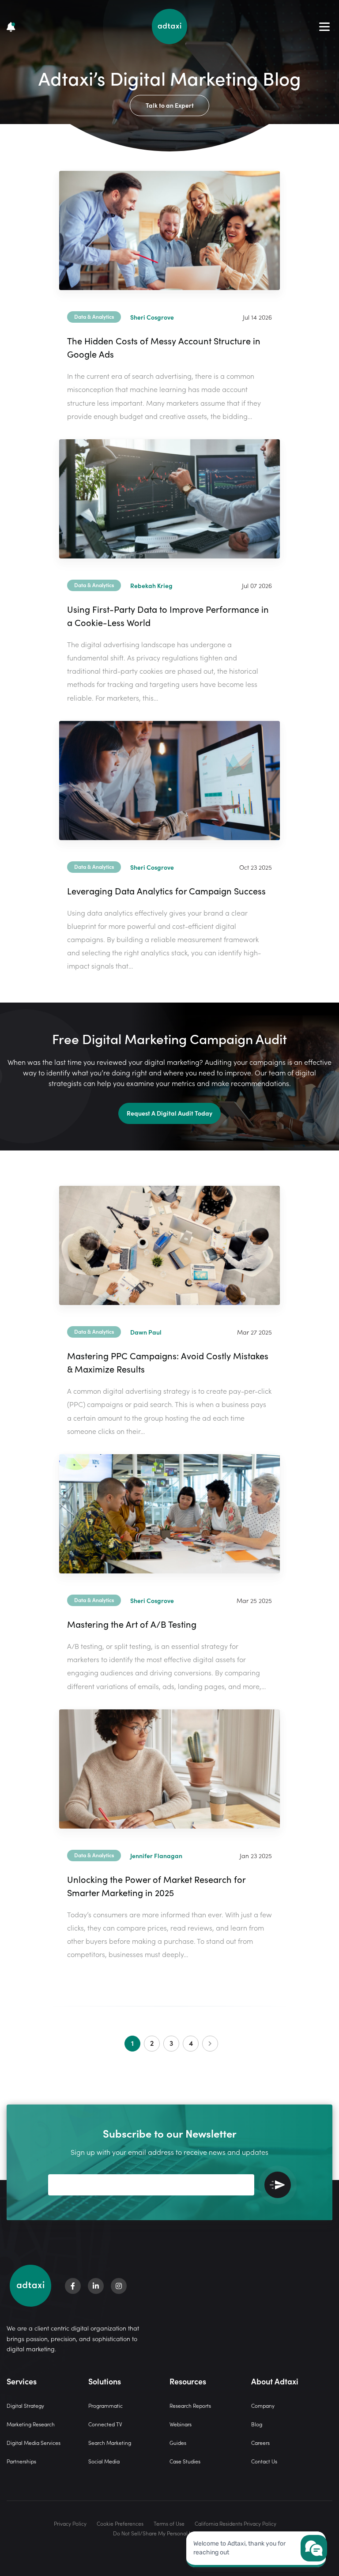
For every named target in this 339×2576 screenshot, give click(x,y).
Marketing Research (31, 2424)
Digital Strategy (25, 2405)
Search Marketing (110, 2442)
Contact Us (264, 2461)
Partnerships (21, 2461)
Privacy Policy (70, 2523)
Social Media (104, 2461)
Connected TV (105, 2424)
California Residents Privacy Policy (235, 2523)
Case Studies (185, 2461)
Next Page (210, 2044)
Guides (178, 2442)
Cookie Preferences (120, 2523)
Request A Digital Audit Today (169, 1113)
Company (263, 2405)
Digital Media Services (34, 2442)
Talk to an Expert (170, 105)
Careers (260, 2442)
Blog (257, 2424)
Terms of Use (169, 2523)
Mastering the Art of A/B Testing (132, 1624)
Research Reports (190, 2405)
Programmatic (105, 2405)
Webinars (181, 2424)
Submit (278, 2185)
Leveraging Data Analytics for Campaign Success (166, 890)
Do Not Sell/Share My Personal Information (165, 2533)
